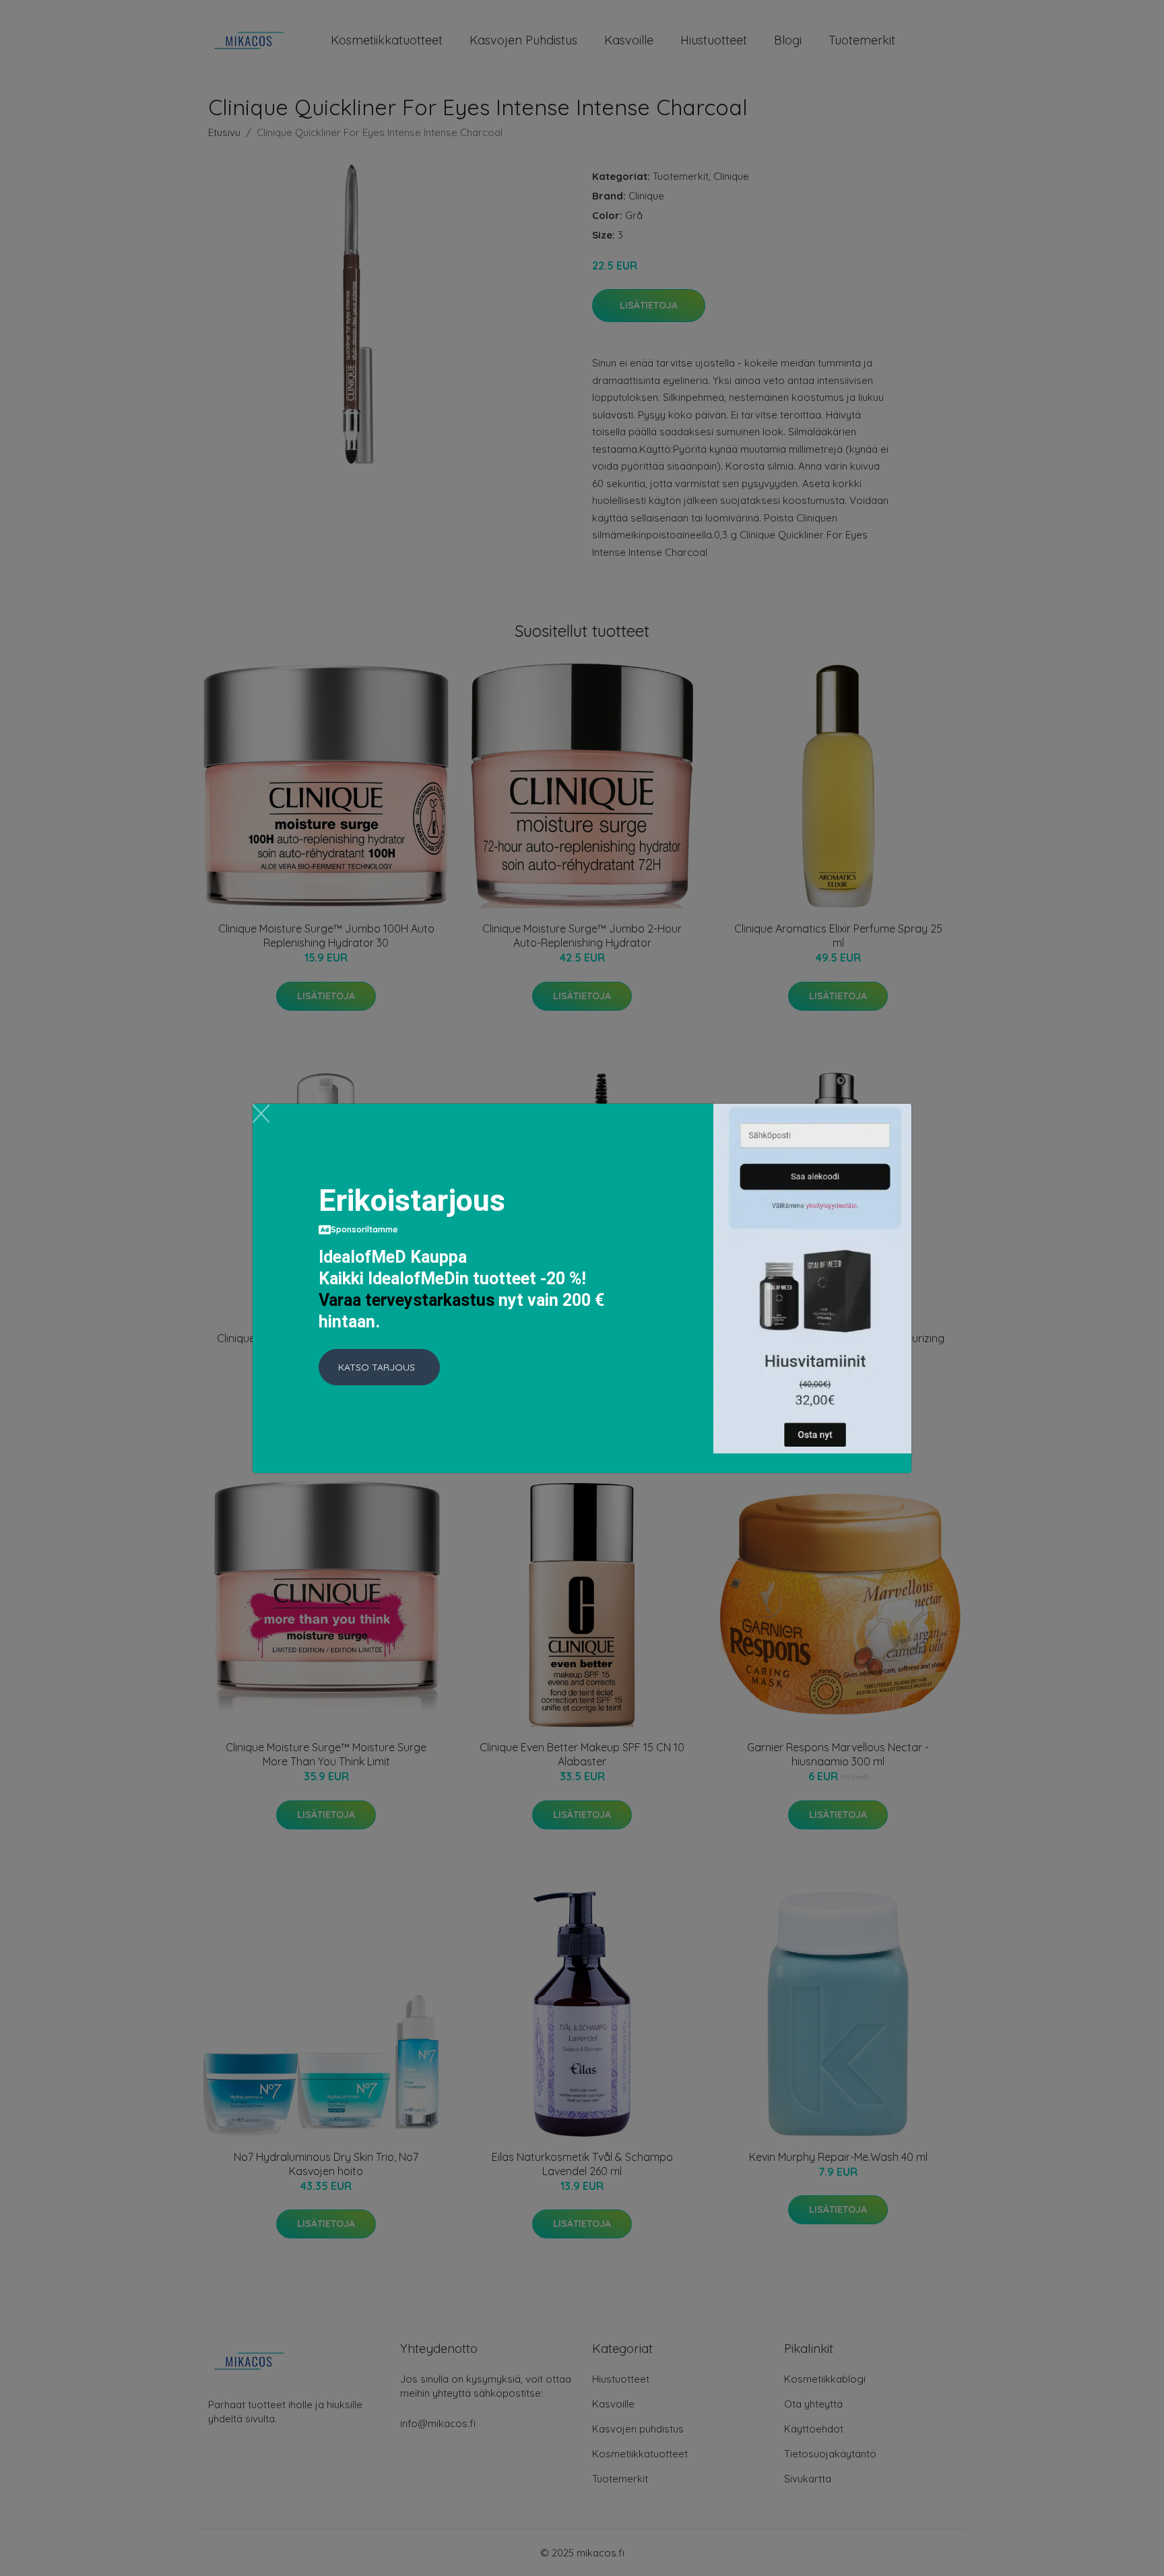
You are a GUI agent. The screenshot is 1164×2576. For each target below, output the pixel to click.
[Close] (261, 1113)
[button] (379, 1367)
